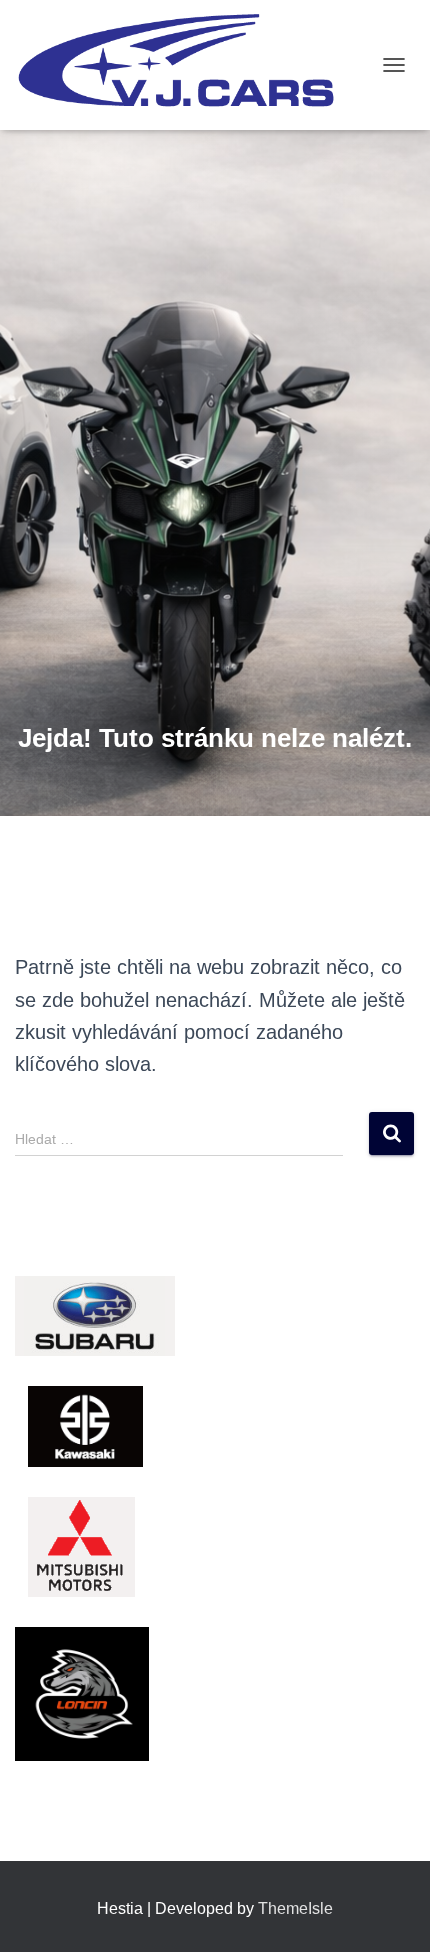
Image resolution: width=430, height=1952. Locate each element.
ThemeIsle (295, 1908)
